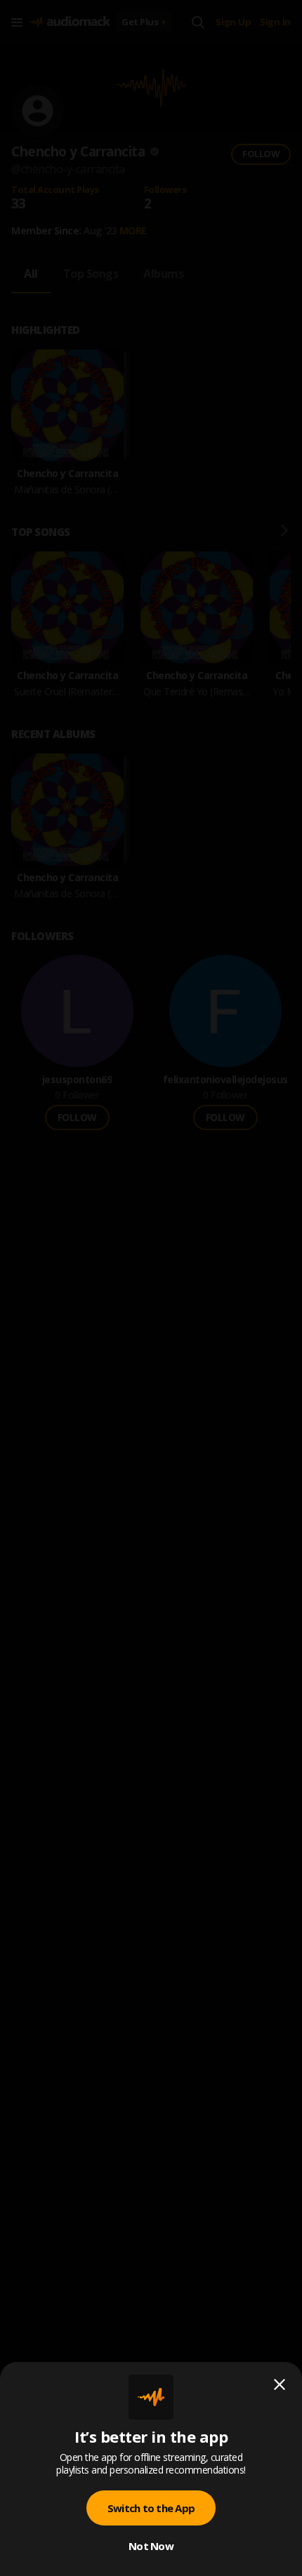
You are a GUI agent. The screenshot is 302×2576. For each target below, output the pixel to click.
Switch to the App (151, 2508)
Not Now (151, 2546)
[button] (151, 1288)
